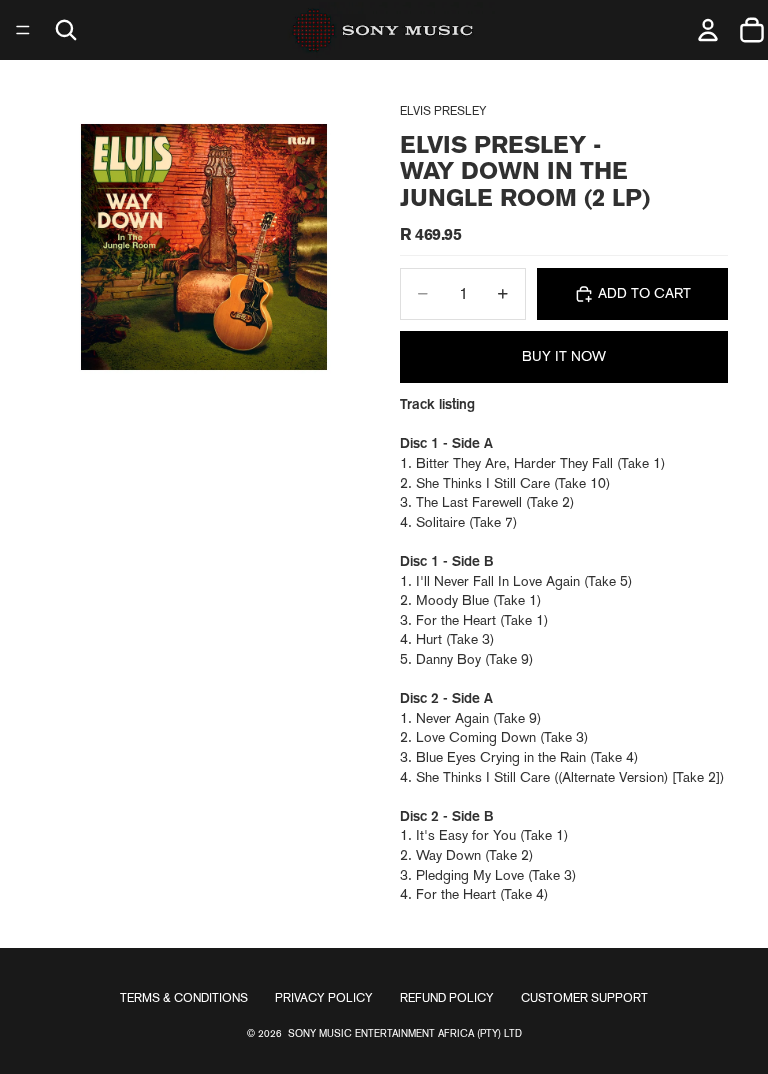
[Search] (66, 30)
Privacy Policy (324, 998)
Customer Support (584, 998)
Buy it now (564, 356)
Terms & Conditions (184, 998)
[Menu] (23, 30)
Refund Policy (447, 998)
